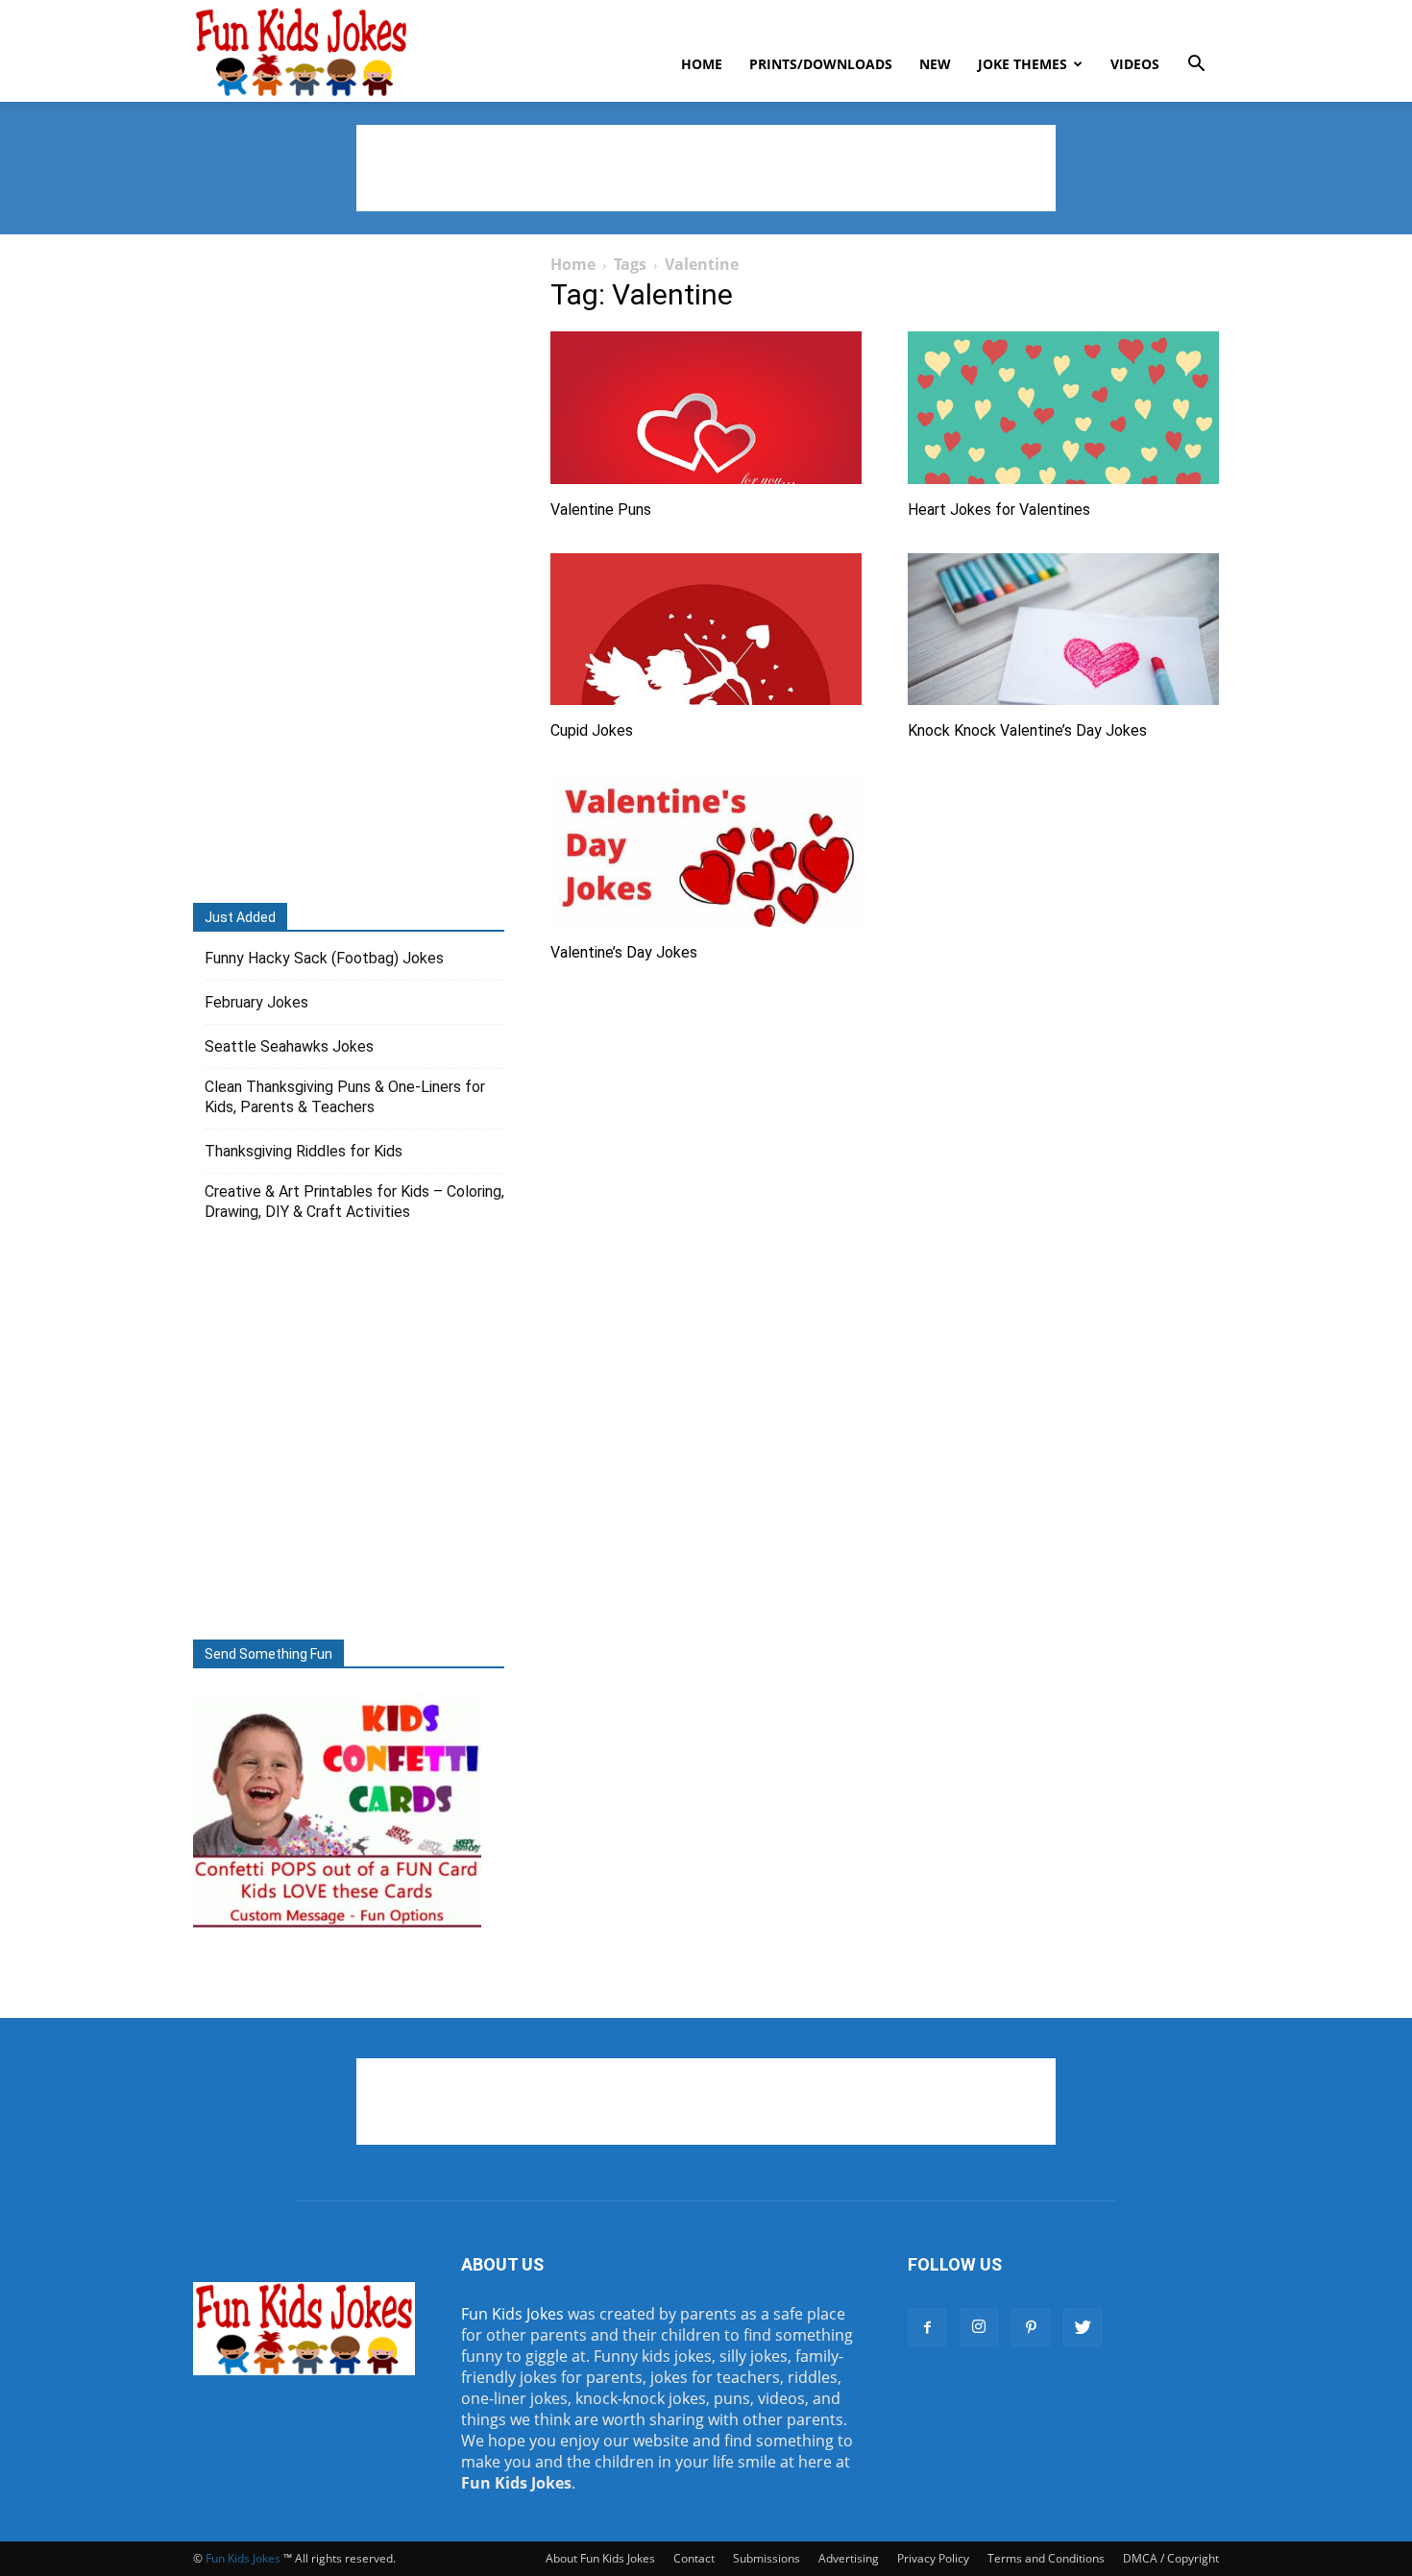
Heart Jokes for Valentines (999, 510)
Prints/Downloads (821, 64)
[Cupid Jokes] (706, 630)
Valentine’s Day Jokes (624, 952)
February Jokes (256, 1002)
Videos (1135, 64)
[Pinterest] (1031, 2327)
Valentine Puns (601, 510)
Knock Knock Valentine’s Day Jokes (1027, 730)
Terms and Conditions (1046, 2558)
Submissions (767, 2558)
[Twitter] (1083, 2327)
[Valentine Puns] (706, 408)
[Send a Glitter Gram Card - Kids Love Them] (337, 1927)
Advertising (849, 2558)
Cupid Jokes (592, 730)
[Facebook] (927, 2327)
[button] (1196, 65)
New (935, 64)
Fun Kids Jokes (512, 2314)
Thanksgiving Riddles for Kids (304, 1151)
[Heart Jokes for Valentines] (1063, 408)
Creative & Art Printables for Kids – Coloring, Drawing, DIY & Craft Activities (354, 1202)
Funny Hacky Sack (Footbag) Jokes (324, 958)
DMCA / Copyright (1171, 2558)
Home (702, 64)
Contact (694, 2558)
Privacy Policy (933, 2558)
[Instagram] (979, 2327)
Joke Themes (1022, 64)
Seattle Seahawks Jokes (289, 1046)
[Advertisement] (706, 168)
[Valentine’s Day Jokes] (706, 851)
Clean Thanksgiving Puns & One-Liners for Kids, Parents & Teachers (345, 1097)
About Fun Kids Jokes (600, 2558)
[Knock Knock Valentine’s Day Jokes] (1063, 630)
